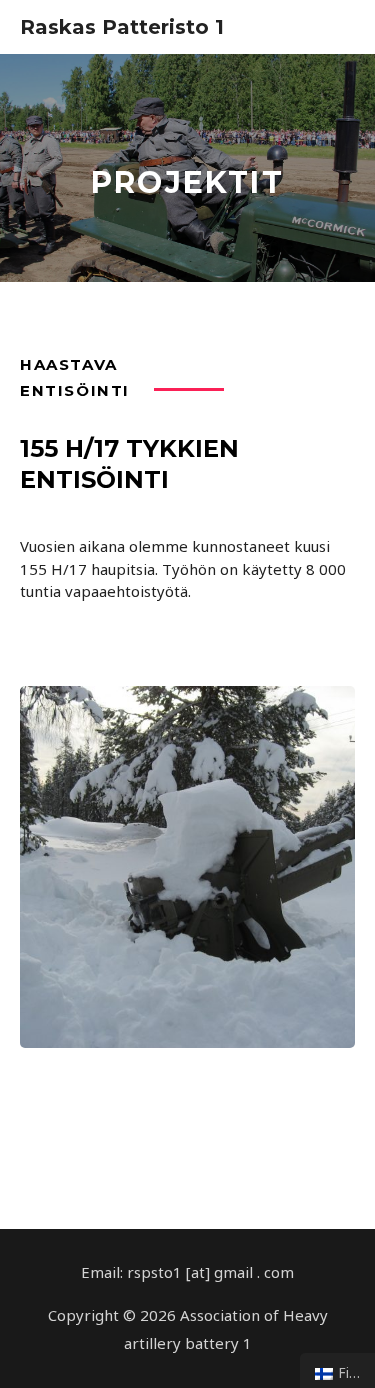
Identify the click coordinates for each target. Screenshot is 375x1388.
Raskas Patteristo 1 (122, 27)
